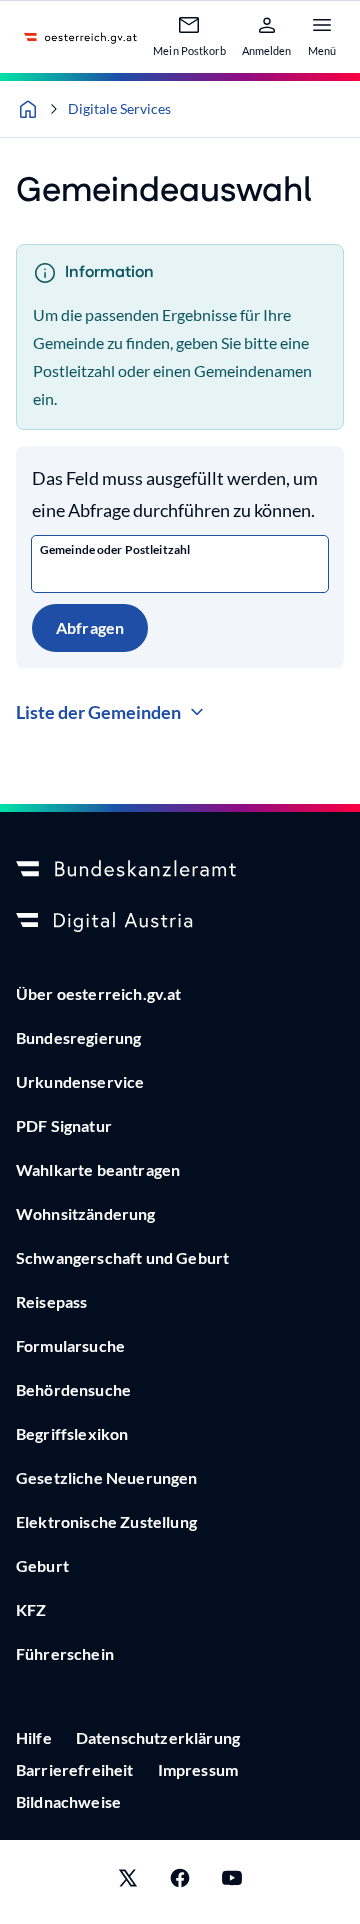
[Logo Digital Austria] (180, 922)
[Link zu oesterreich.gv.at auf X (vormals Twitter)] (128, 1882)
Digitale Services (119, 108)
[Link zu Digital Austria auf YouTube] (232, 1882)
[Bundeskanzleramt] (180, 870)
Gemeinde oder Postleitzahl (115, 549)
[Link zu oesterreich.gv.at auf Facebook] (180, 1882)
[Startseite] (28, 109)
